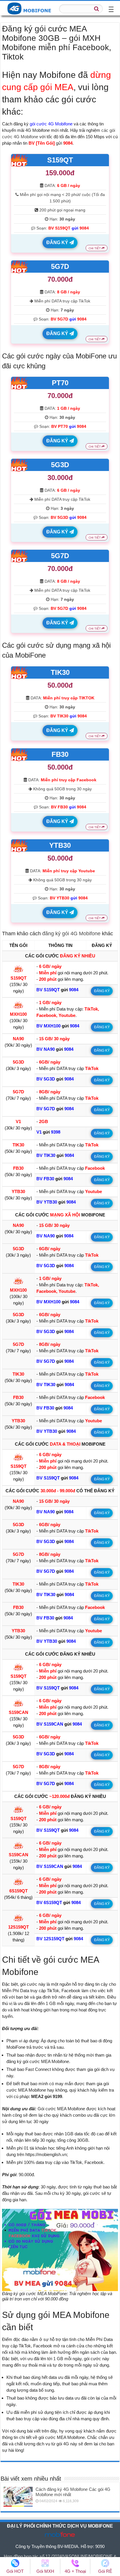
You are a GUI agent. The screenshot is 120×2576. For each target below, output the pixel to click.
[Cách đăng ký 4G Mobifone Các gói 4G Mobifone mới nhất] (18, 2497)
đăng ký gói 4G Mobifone (71, 934)
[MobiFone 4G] (31, 8)
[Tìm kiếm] (97, 9)
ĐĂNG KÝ (58, 242)
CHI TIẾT (95, 248)
